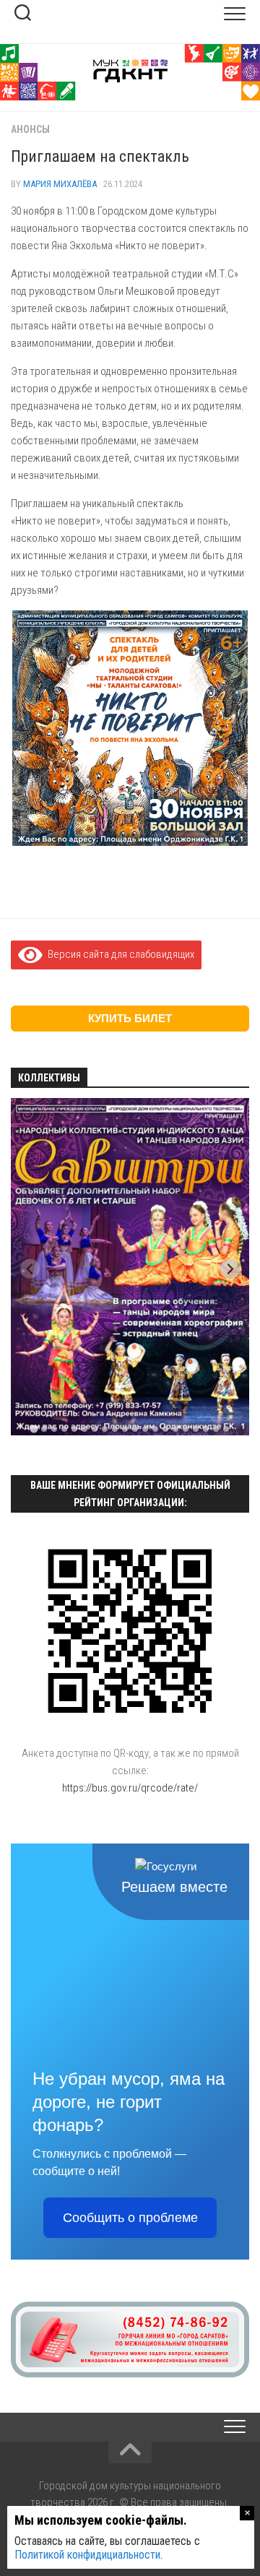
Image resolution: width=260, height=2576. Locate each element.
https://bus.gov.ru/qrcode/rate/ (130, 1788)
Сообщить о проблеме (130, 2218)
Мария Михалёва (60, 184)
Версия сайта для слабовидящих (118, 954)
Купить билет (130, 1018)
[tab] (34, 1429)
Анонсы (30, 129)
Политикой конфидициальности (87, 2555)
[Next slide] (230, 1269)
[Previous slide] (30, 1269)
